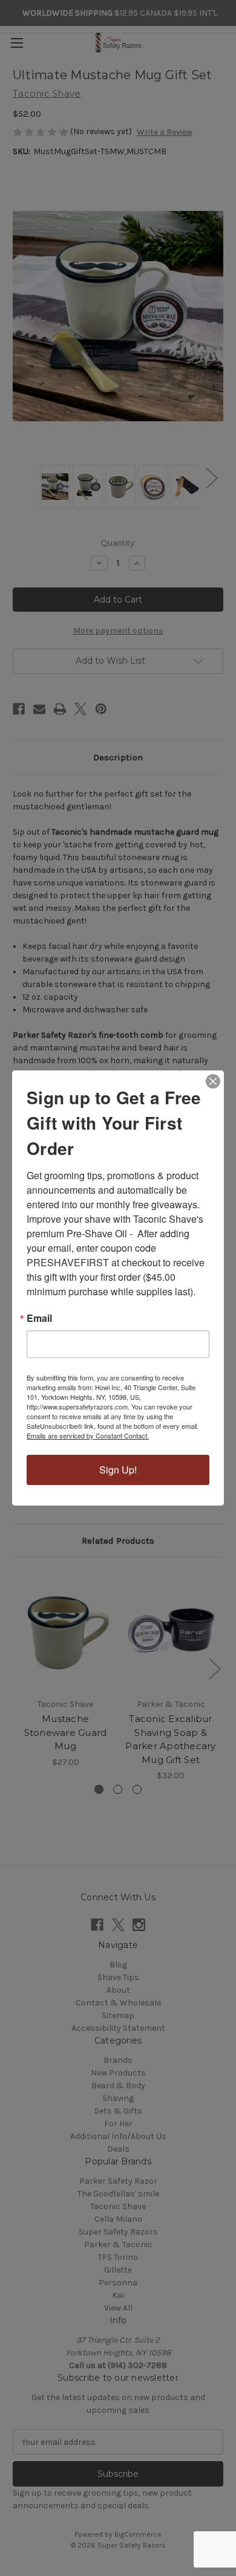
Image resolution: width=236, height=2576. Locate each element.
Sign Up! (118, 1470)
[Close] (213, 1081)
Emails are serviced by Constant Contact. (88, 1435)
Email (39, 1318)
